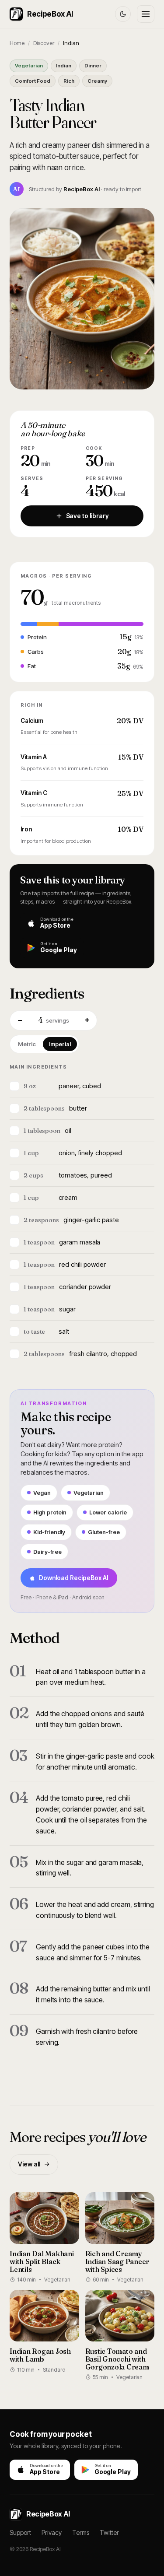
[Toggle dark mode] (123, 14)
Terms (81, 2532)
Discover (44, 43)
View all (29, 2164)
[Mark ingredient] (14, 1086)
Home (17, 43)
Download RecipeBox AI (74, 1578)
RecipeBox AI (50, 14)
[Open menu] (146, 14)
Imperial (60, 1044)
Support (20, 2532)
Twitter (109, 2532)
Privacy (52, 2532)
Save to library (87, 516)
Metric (27, 1044)
